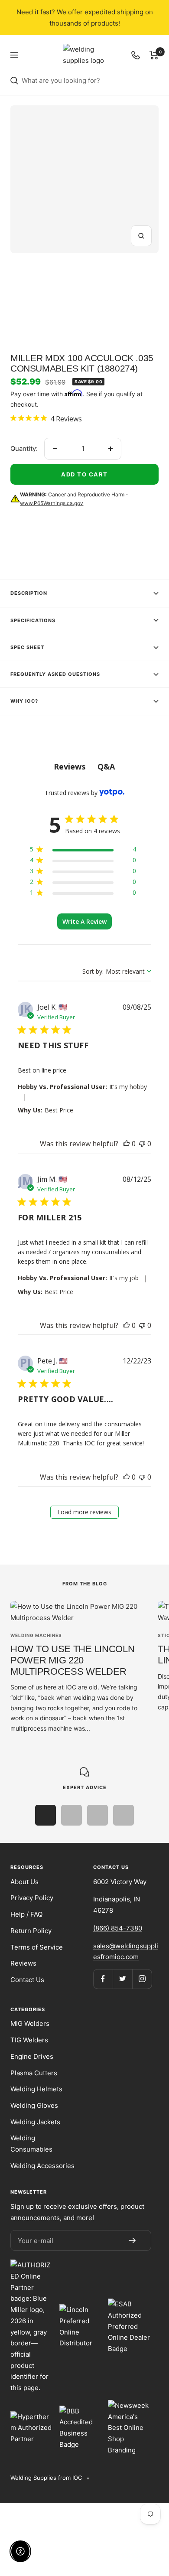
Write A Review (84, 921)
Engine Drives (32, 2056)
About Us (24, 1882)
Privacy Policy (32, 1898)
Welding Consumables (31, 2144)
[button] (127, 1144)
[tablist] (84, 767)
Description (29, 593)
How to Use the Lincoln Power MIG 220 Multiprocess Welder (72, 1660)
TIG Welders (29, 2040)
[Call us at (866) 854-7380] (136, 55)
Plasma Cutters (34, 2073)
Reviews (23, 1963)
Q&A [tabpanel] (106, 766)
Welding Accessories (42, 2166)
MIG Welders (30, 2023)
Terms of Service (37, 1947)
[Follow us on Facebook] (103, 1979)
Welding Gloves (34, 2105)
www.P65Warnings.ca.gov (52, 503)
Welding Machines (36, 1635)
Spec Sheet (27, 647)
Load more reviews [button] (84, 1512)
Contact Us (27, 1980)
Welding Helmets (36, 2089)
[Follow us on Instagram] (142, 1979)
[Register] (132, 2240)
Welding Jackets (35, 2122)
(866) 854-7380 (118, 1928)
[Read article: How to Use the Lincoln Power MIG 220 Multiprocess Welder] (79, 1612)
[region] (83, 851)
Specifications (33, 620)
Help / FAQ (26, 1914)
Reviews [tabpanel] (70, 766)
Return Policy (31, 1931)
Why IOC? (24, 701)
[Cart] (154, 55)
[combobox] (90, 81)
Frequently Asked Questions (55, 674)
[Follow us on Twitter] (122, 1979)
